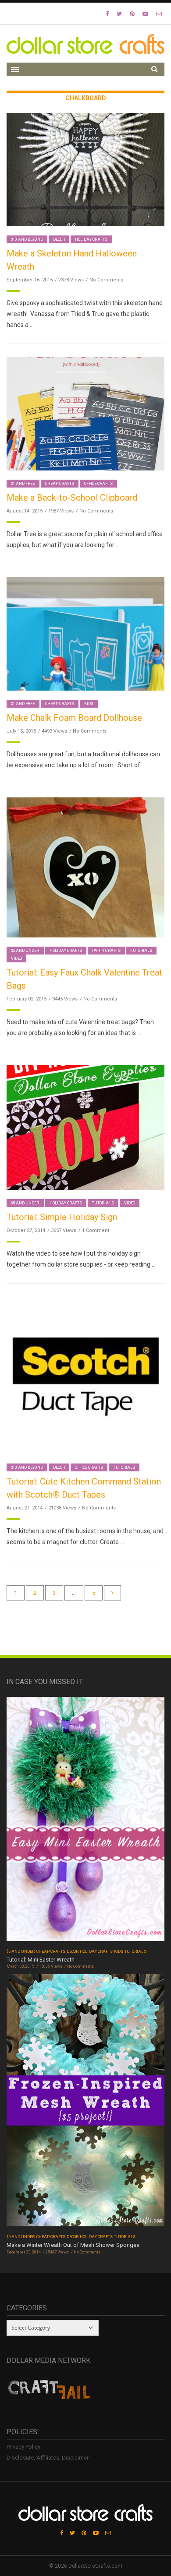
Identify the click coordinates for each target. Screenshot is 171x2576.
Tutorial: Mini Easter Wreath (41, 1960)
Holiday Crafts (91, 239)
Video (16, 958)
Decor (59, 239)
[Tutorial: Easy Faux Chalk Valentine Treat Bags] (85, 867)
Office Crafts (98, 484)
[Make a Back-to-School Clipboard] (85, 413)
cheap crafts (60, 484)
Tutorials (141, 951)
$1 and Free (23, 484)
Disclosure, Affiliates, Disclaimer (48, 2458)
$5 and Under (25, 951)
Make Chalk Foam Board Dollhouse (74, 718)
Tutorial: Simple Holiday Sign (62, 1217)
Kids (89, 704)
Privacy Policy (23, 2447)
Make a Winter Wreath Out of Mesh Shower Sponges (73, 2245)
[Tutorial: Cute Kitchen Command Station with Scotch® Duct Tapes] (85, 1375)
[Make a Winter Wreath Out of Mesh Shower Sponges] (85, 2103)
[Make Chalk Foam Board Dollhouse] (85, 633)
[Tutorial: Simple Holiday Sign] (85, 1127)
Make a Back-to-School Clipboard (72, 498)
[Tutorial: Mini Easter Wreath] (85, 1822)
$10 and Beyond (27, 239)
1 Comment (96, 1230)
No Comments (106, 280)
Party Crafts (106, 951)
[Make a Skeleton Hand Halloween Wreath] (85, 169)
